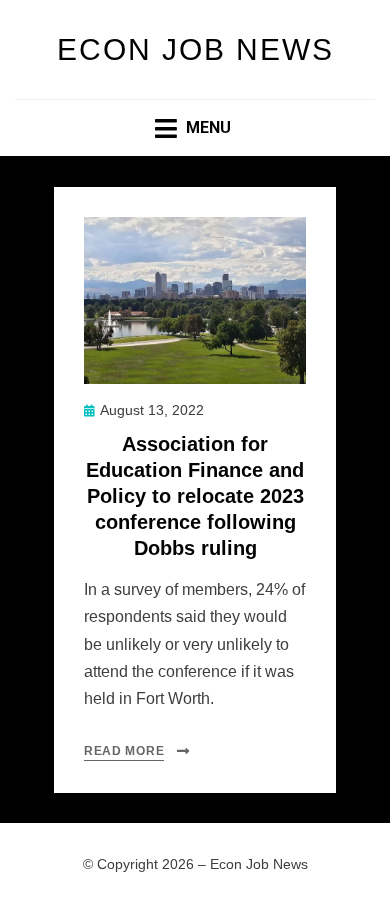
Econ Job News (195, 49)
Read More (124, 751)
